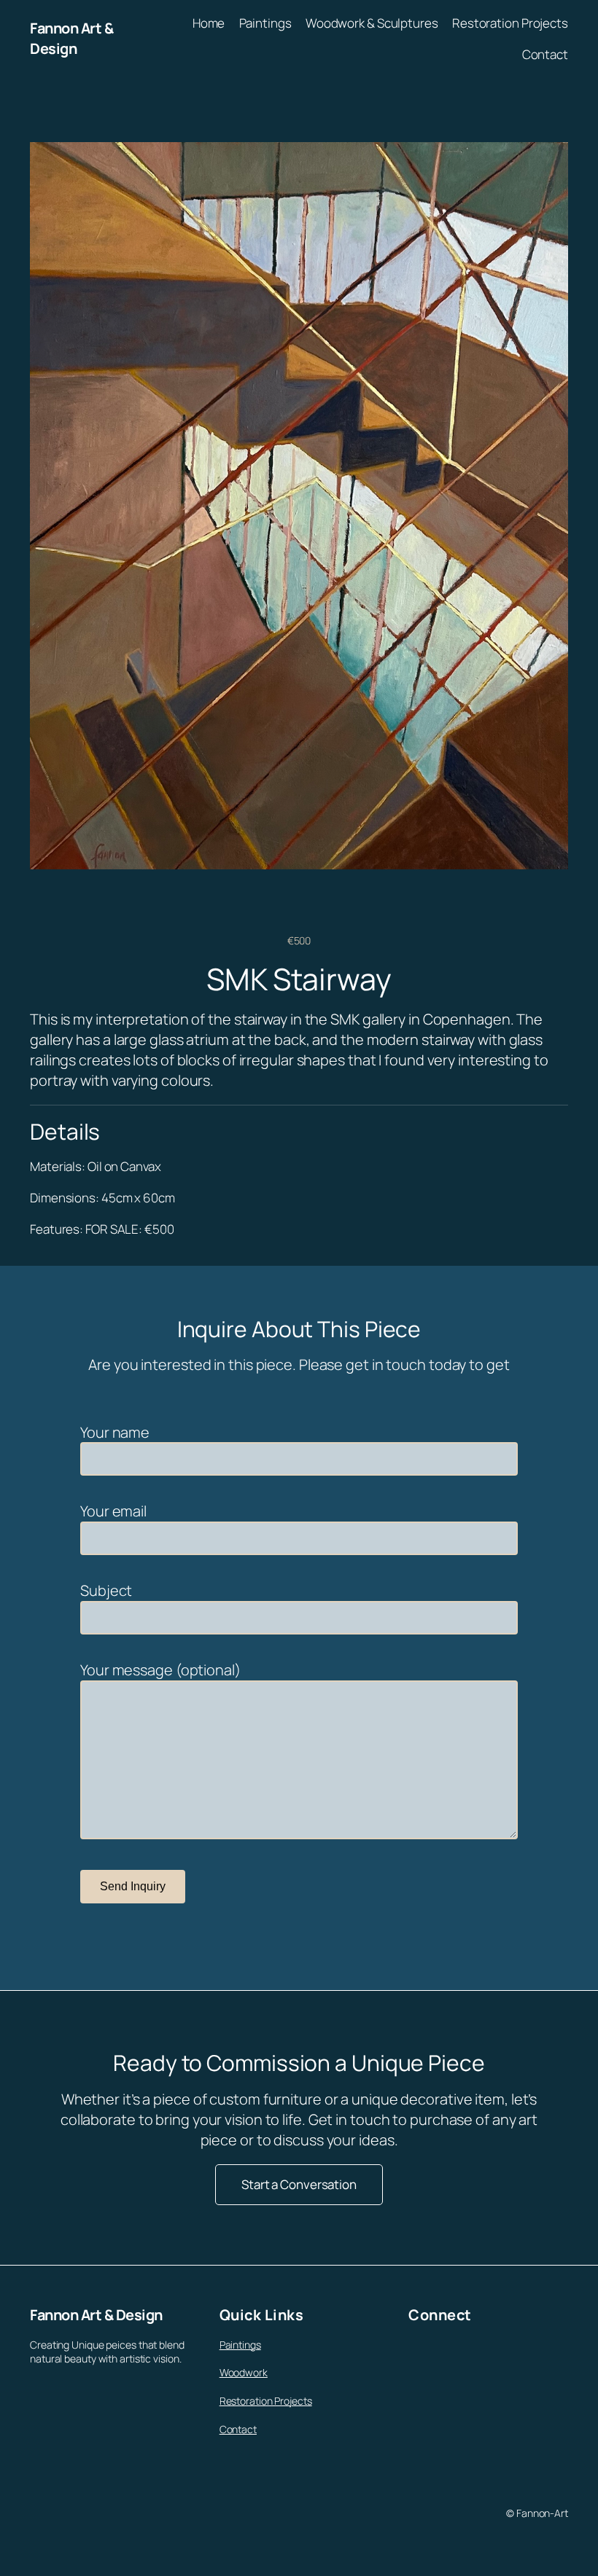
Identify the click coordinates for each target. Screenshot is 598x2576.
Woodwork (244, 2372)
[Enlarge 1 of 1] (549, 161)
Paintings (240, 2345)
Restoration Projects (266, 2401)
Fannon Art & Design (71, 38)
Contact (238, 2429)
